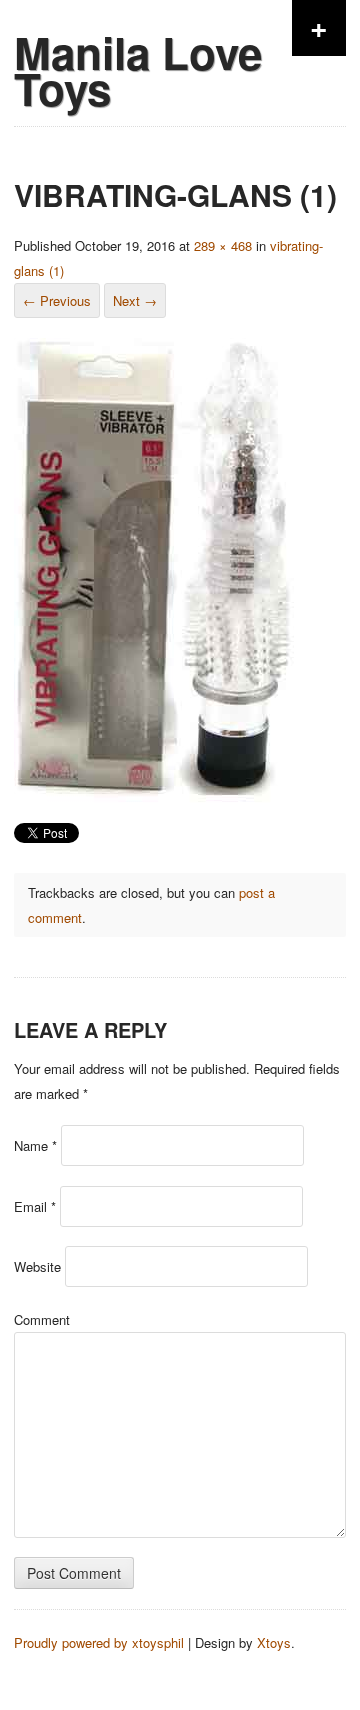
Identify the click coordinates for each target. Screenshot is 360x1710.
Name (35, 1145)
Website (37, 1266)
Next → (135, 300)
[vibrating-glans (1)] (158, 800)
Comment (42, 1319)
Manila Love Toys (138, 70)
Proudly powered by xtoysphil (99, 1642)
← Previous (57, 300)
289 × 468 (223, 245)
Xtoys (274, 1642)
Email (35, 1206)
